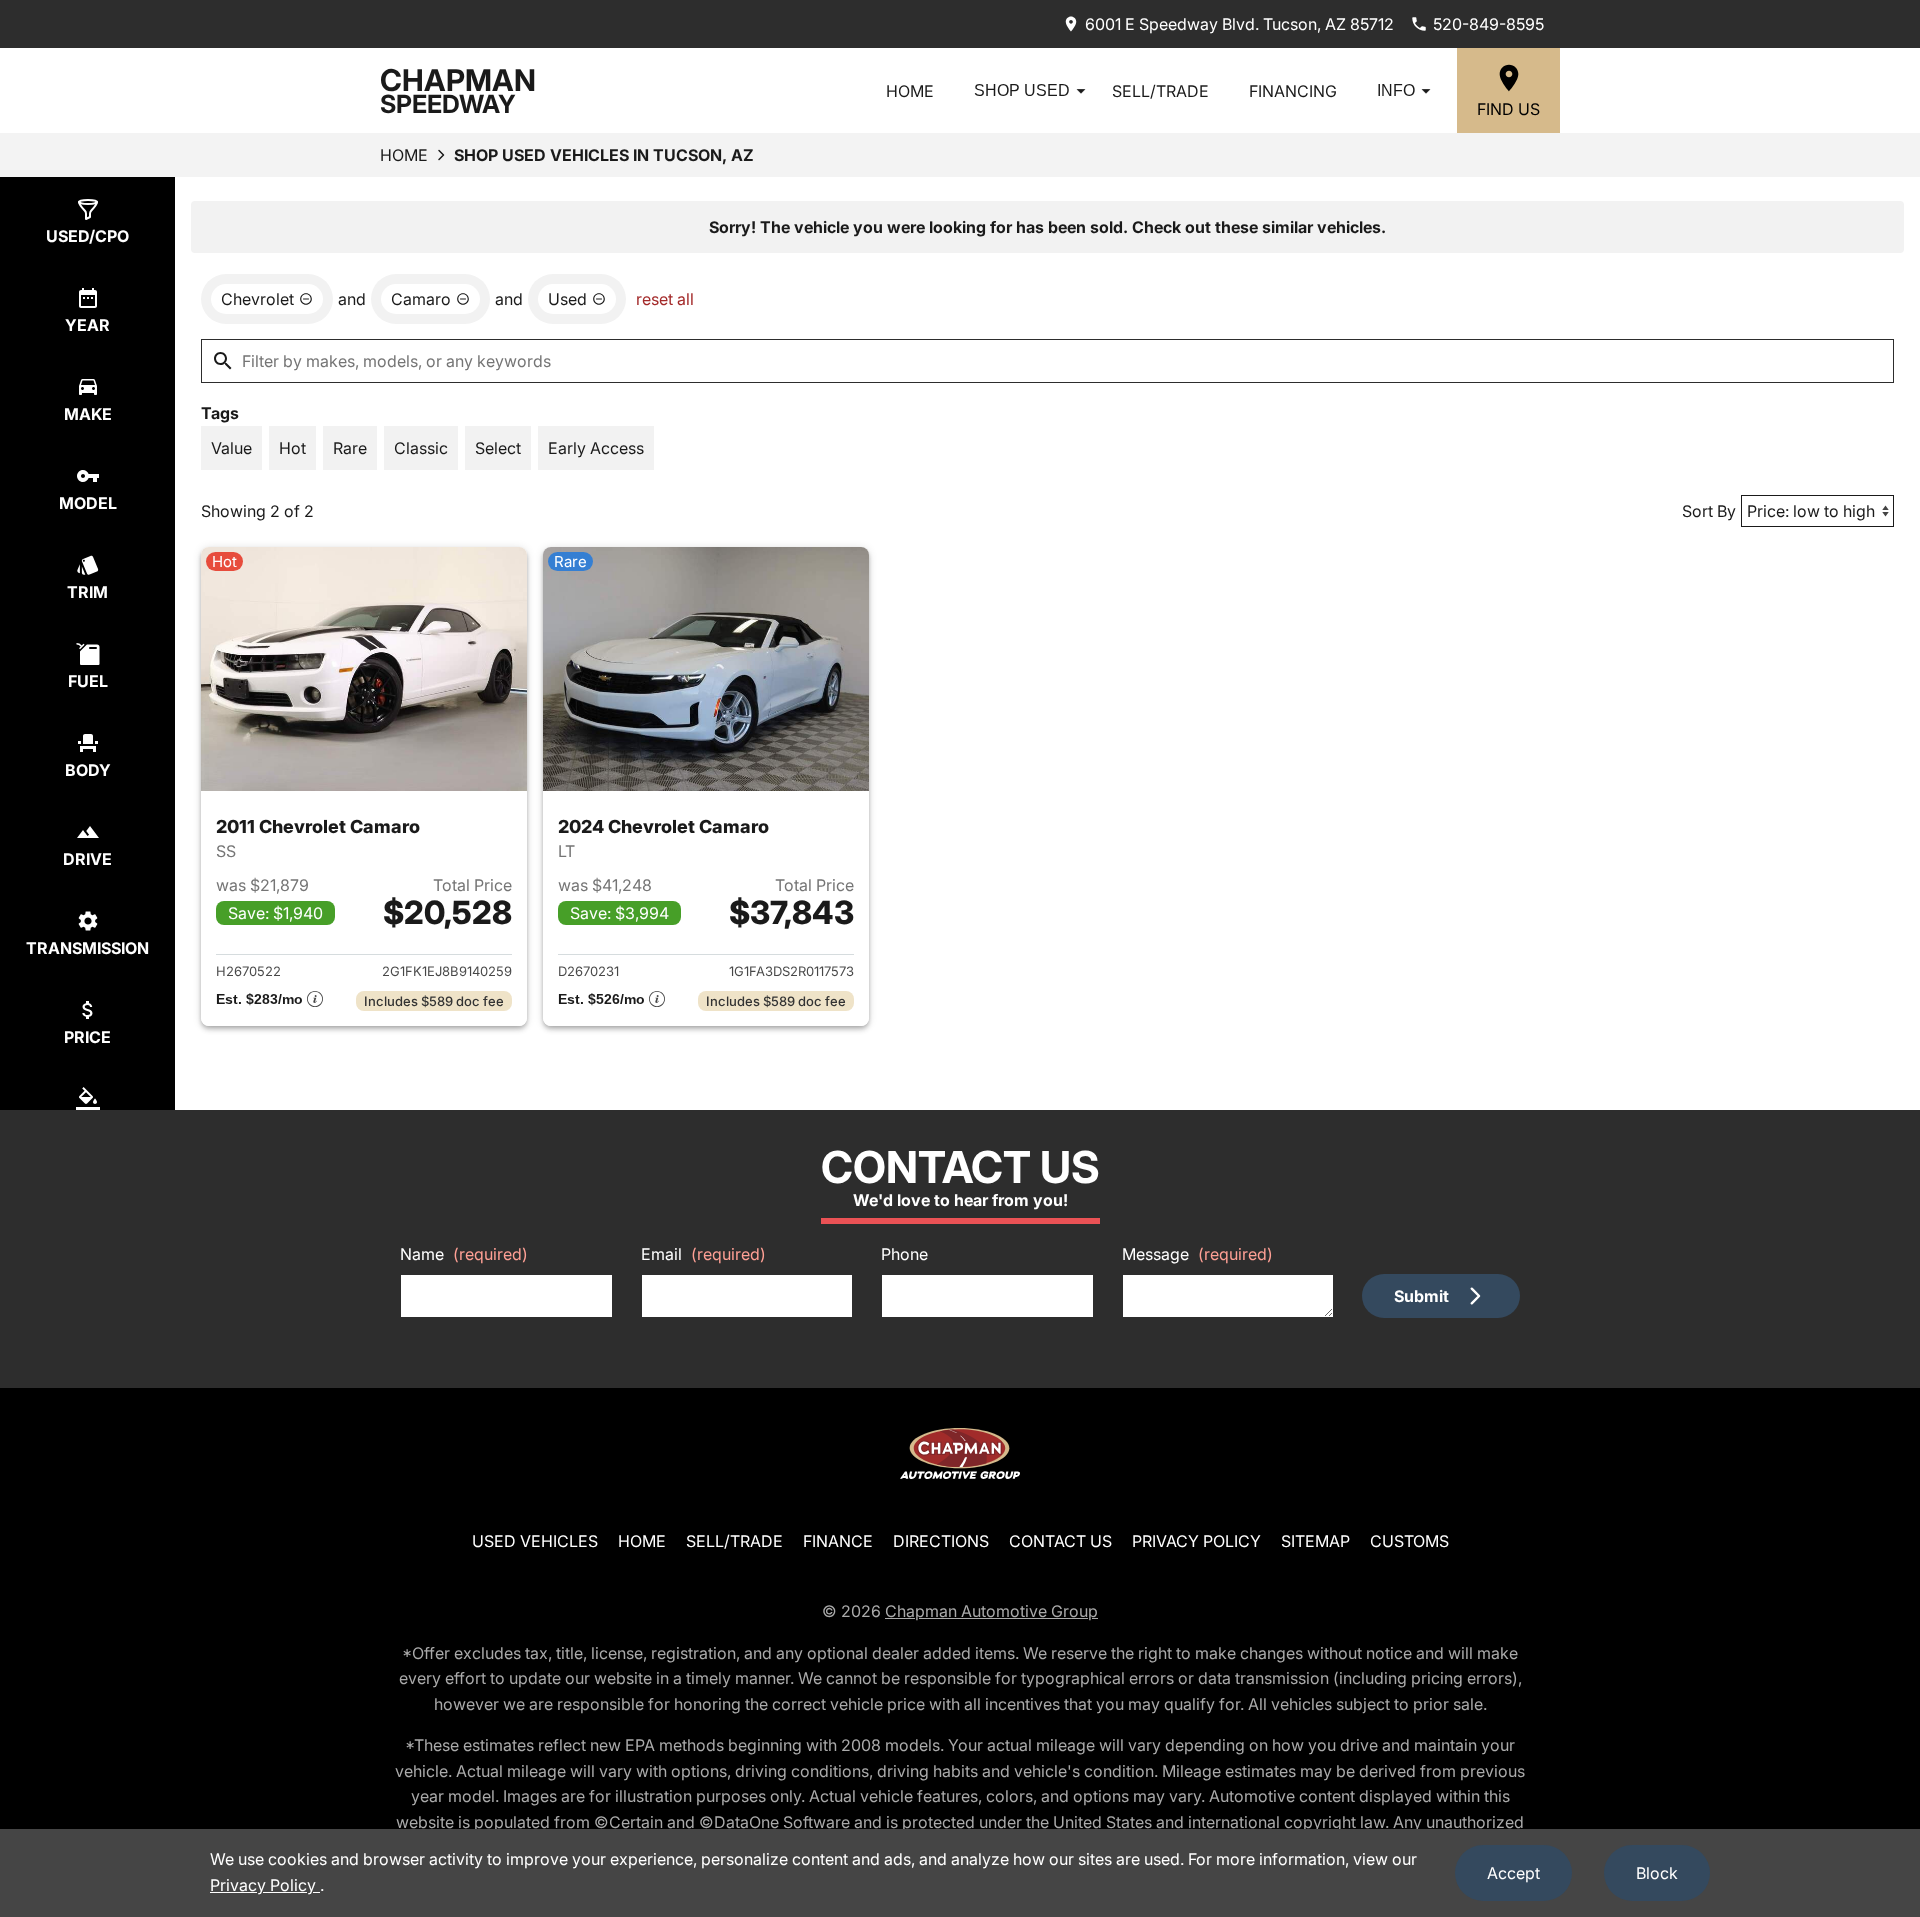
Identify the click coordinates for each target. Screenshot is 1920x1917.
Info (1396, 90)
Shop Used (1022, 90)
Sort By (1709, 511)
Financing (1293, 91)
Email (703, 1254)
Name (464, 1254)
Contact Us (1060, 1541)
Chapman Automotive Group (991, 1611)
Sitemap (1315, 1541)
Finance (838, 1541)
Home (910, 91)
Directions (941, 1541)
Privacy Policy (1196, 1541)
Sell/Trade (1160, 91)
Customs (1409, 1541)
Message (1197, 1254)
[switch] (231, 448)
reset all (665, 299)
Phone (904, 1254)
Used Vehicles (535, 1541)
